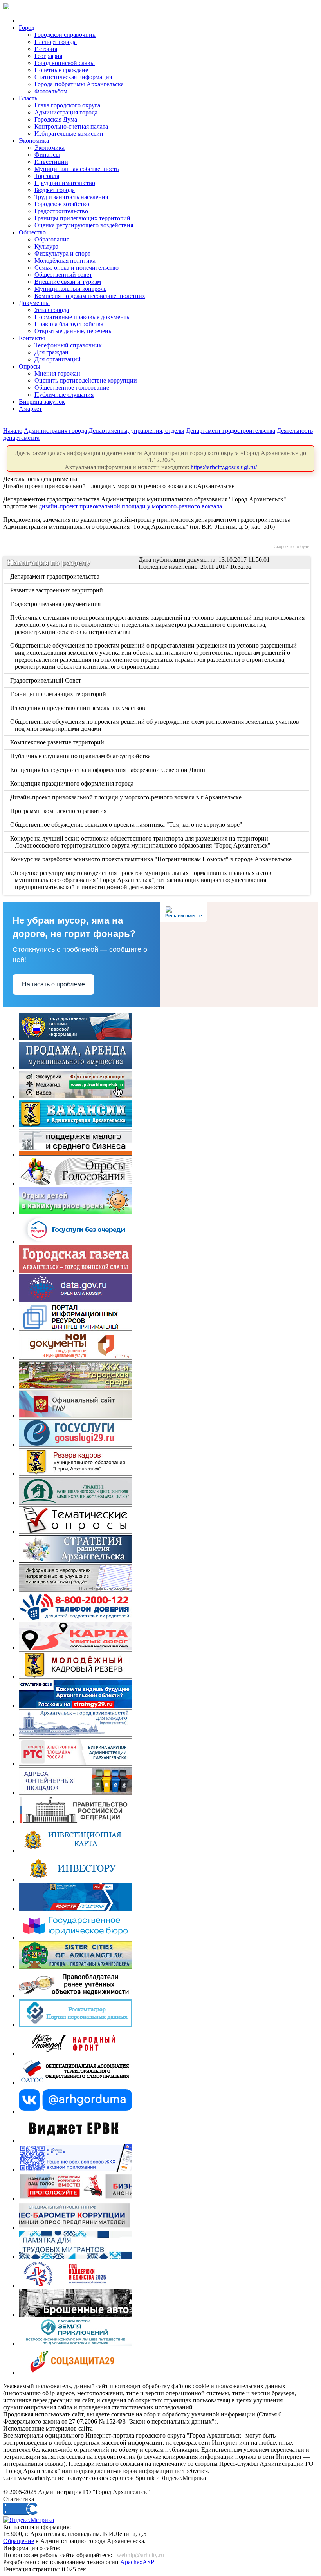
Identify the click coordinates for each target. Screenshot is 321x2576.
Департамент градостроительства (231, 431)
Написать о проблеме (53, 984)
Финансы (47, 155)
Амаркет (30, 409)
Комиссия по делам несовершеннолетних (90, 296)
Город (27, 28)
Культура (46, 246)
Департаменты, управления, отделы (136, 431)
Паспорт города (56, 42)
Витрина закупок (42, 402)
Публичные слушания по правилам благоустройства (81, 756)
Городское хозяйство (62, 204)
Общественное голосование (72, 388)
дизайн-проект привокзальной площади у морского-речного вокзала (130, 506)
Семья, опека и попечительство (77, 268)
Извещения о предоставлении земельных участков (78, 708)
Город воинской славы (65, 63)
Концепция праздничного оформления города (72, 783)
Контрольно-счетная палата (71, 126)
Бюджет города (55, 190)
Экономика (34, 141)
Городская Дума (56, 119)
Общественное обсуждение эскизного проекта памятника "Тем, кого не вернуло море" (127, 825)
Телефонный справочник (68, 345)
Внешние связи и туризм (68, 282)
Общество (32, 232)
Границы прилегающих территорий (82, 218)
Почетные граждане (61, 70)
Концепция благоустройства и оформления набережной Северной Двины (110, 770)
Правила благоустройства (69, 324)
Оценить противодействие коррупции (86, 380)
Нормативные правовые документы (83, 317)
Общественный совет (63, 275)
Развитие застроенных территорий (57, 590)
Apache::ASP (137, 2562)
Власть (28, 98)
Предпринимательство (65, 183)
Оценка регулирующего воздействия (84, 225)
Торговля (47, 176)
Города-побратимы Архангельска (79, 84)
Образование (52, 239)
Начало (13, 431)
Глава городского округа (67, 105)
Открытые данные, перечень (73, 331)
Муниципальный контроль (70, 289)
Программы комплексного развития (59, 811)
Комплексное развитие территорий (58, 742)
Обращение (19, 2541)
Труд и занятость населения (71, 197)
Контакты (32, 338)
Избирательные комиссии (69, 133)
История (46, 49)
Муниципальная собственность (77, 169)
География (48, 56)
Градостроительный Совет (46, 680)
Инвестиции (51, 162)
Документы (34, 303)
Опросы (30, 366)
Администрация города (66, 112)
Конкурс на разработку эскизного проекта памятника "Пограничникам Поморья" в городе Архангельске (151, 859)
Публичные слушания (64, 395)
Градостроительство (61, 211)
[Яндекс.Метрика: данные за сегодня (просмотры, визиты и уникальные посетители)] (29, 2520)
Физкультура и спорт (62, 253)
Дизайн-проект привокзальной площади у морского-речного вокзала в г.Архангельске (126, 797)
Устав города (52, 310)
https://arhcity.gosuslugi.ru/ (224, 467)
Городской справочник (65, 35)
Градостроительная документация (56, 604)
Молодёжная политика (65, 261)
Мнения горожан (57, 373)
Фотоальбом (51, 91)
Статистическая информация (73, 77)
